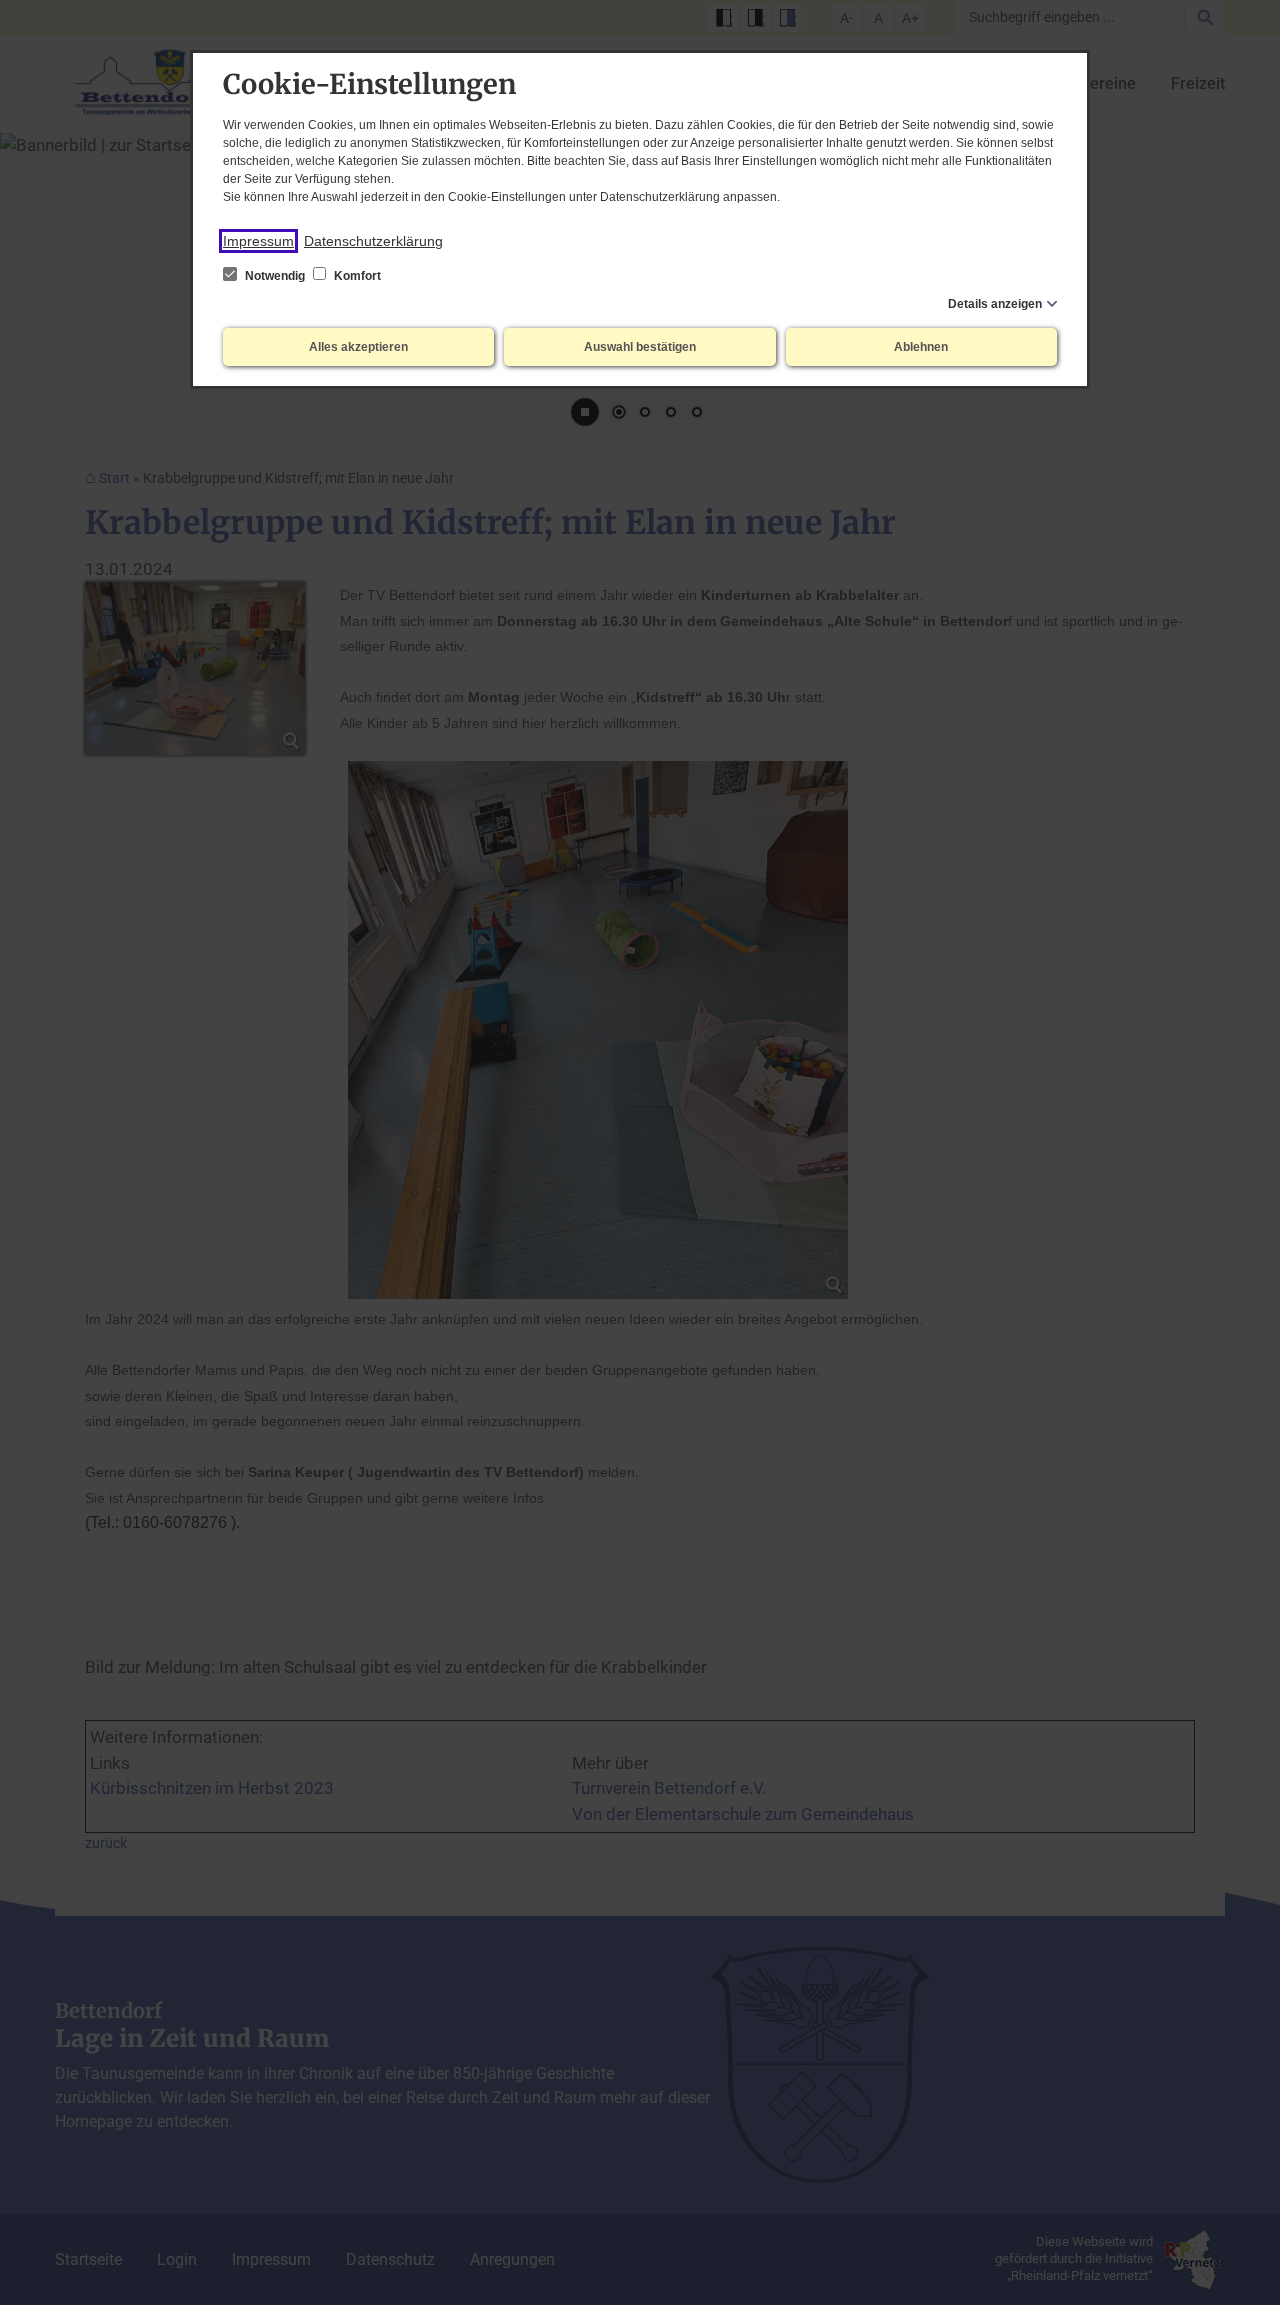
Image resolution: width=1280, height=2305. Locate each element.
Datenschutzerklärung (373, 241)
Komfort (356, 276)
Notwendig (275, 276)
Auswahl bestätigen (640, 347)
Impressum (258, 241)
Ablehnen (921, 347)
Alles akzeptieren (358, 347)
